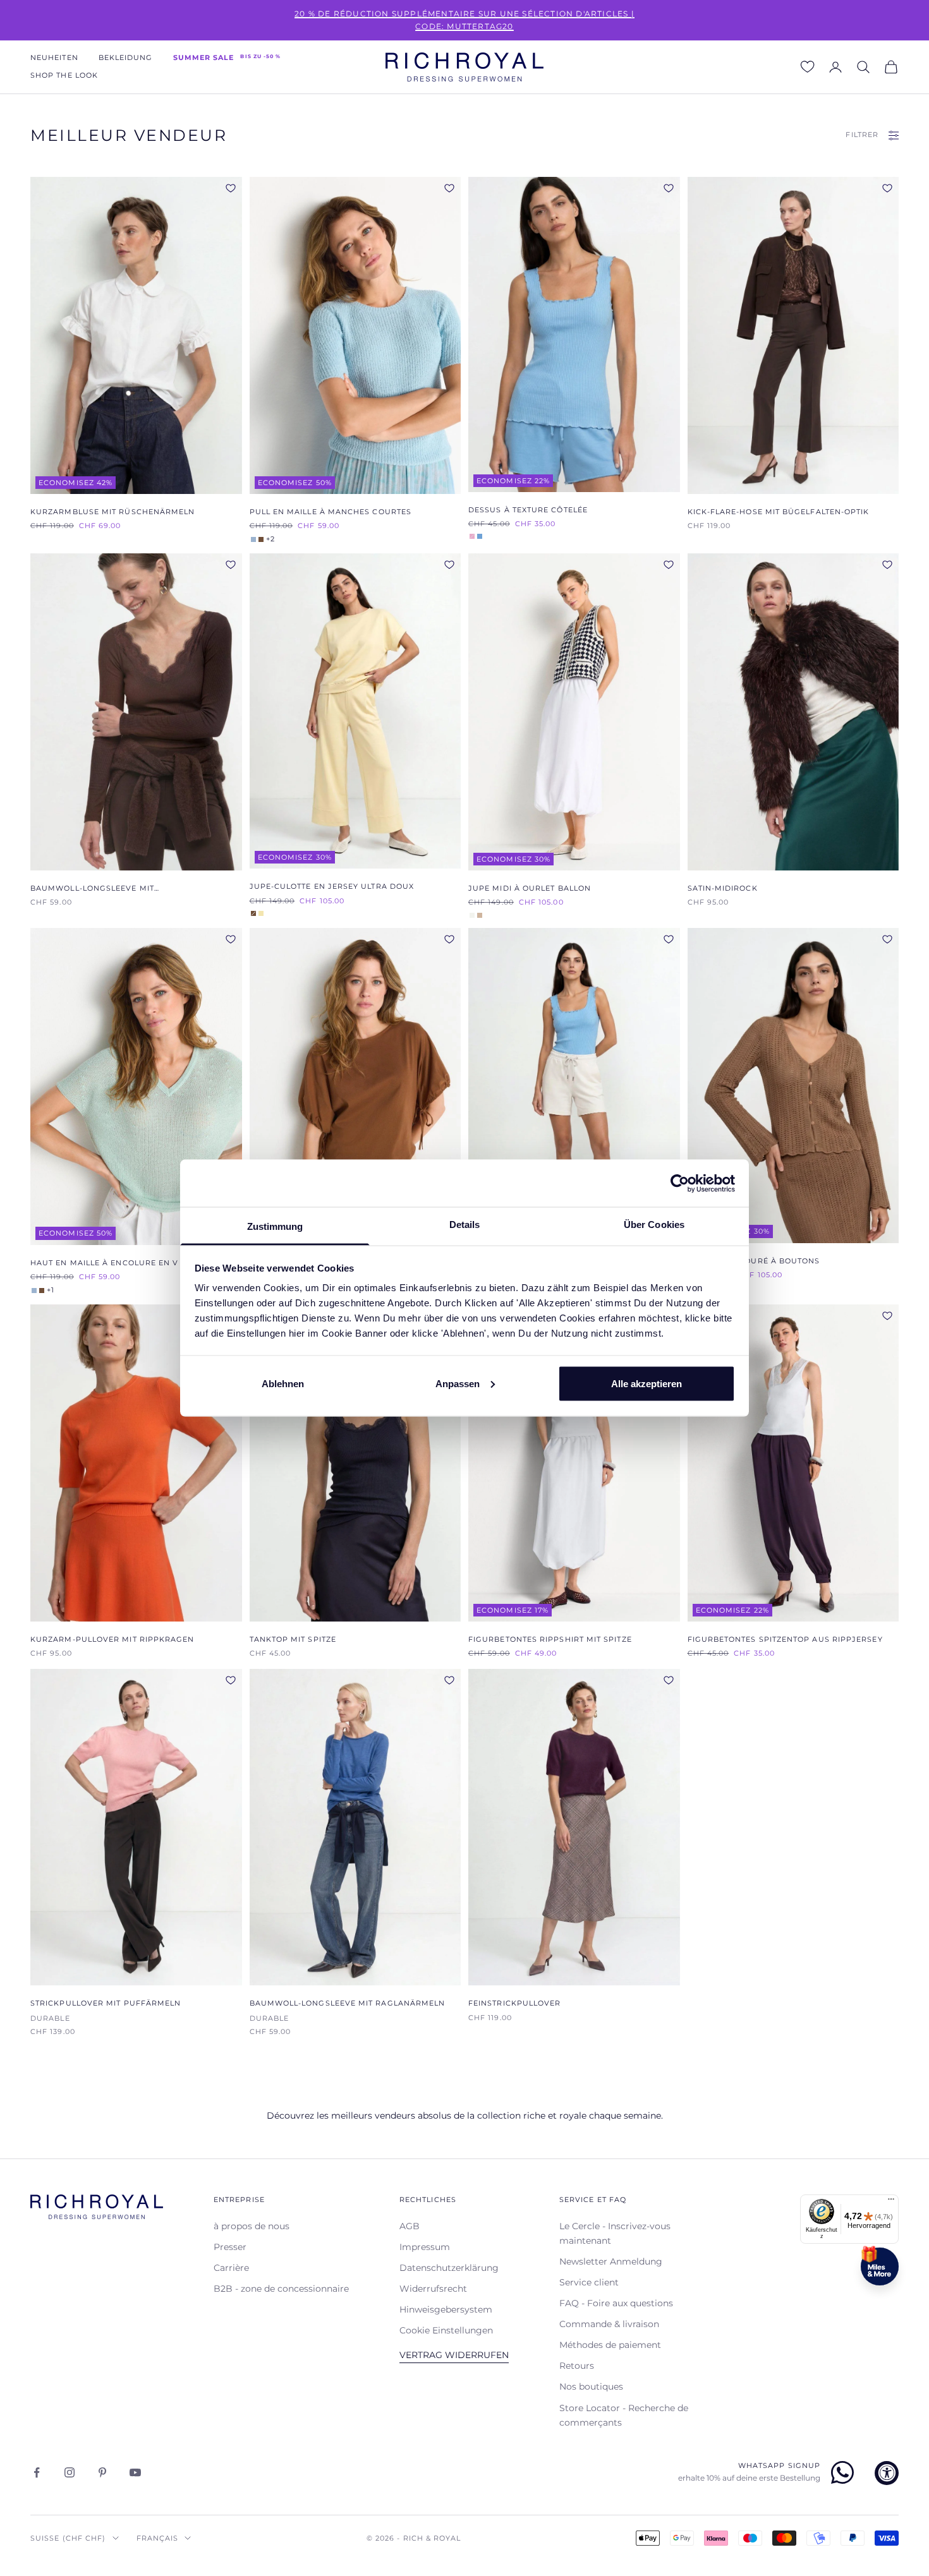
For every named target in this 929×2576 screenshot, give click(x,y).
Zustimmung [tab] (275, 1226)
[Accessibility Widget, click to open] (887, 2473)
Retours (577, 2366)
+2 (270, 539)
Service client (589, 2282)
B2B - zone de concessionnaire (281, 2289)
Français (158, 2538)
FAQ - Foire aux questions (616, 2303)
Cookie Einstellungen (446, 2330)
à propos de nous (252, 2226)
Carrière (231, 2268)
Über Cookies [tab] (654, 1225)
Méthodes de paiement (610, 2345)
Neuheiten (54, 58)
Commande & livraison (609, 2324)
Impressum (425, 2247)
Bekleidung (126, 58)
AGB (410, 2226)
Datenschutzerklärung (449, 2268)
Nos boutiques (591, 2386)
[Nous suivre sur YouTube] (135, 2472)
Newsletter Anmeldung (611, 2261)
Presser (230, 2247)
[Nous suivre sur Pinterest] (102, 2472)
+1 (51, 1291)
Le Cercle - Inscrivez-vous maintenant (615, 2233)
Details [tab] (465, 1225)
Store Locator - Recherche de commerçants (624, 2415)
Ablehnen (283, 1383)
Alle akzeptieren (647, 1383)
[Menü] (891, 2202)
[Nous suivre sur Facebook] (37, 2472)
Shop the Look (64, 75)
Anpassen (458, 1383)
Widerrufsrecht (433, 2289)
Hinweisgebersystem (446, 2309)
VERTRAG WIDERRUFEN (454, 2355)
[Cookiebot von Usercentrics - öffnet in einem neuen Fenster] (680, 1183)
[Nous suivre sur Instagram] (70, 2472)
